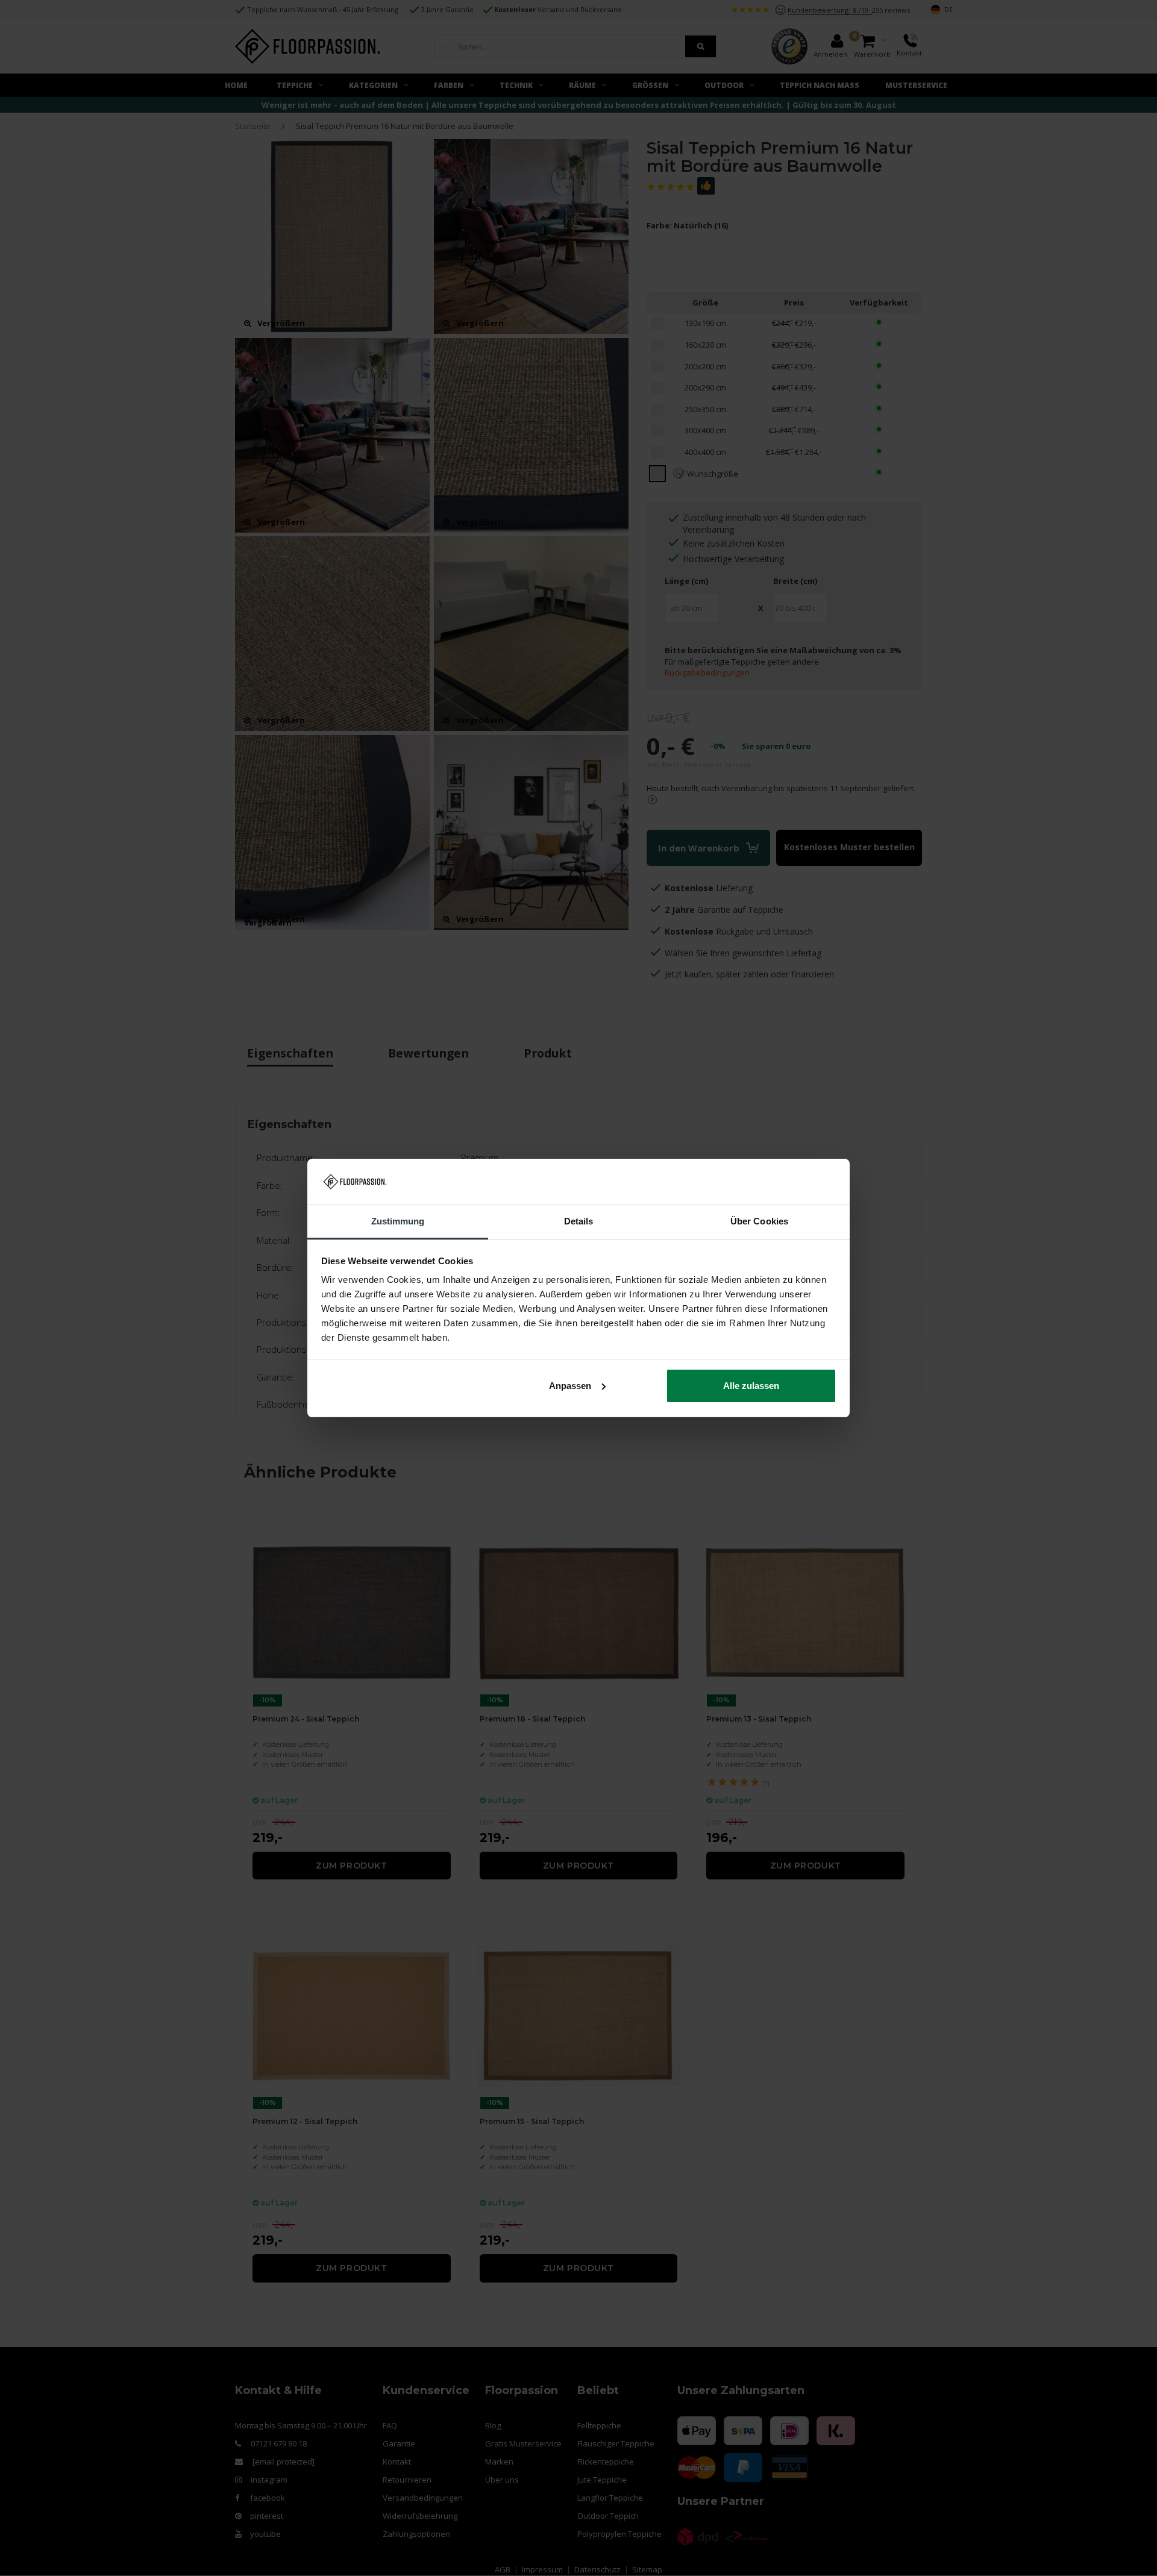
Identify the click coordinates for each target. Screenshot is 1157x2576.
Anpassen (570, 1386)
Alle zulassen (751, 1386)
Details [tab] (579, 1221)
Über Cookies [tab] (759, 1221)
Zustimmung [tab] (398, 1221)
